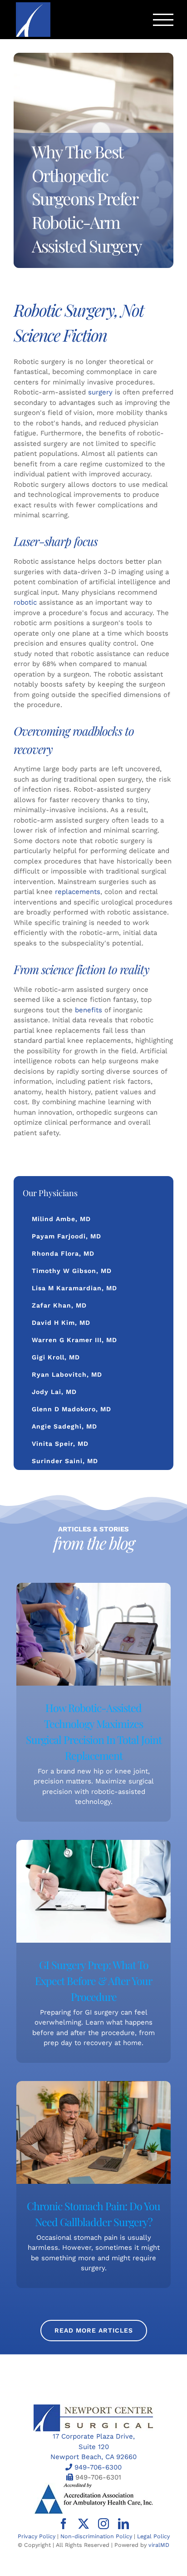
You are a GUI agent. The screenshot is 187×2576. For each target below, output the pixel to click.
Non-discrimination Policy (96, 2536)
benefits (89, 1010)
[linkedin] (123, 2524)
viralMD (159, 2545)
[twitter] (84, 2524)
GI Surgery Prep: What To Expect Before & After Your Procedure (93, 1981)
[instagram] (103, 2524)
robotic (25, 602)
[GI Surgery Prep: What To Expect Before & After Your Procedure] (93, 1891)
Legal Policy (153, 2536)
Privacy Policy (37, 2536)
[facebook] (64, 2524)
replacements (78, 892)
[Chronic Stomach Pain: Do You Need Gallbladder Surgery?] (93, 2132)
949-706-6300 (98, 2467)
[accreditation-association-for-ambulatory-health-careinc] (93, 2486)
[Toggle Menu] (163, 20)
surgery (100, 392)
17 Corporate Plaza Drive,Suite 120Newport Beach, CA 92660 (93, 2447)
